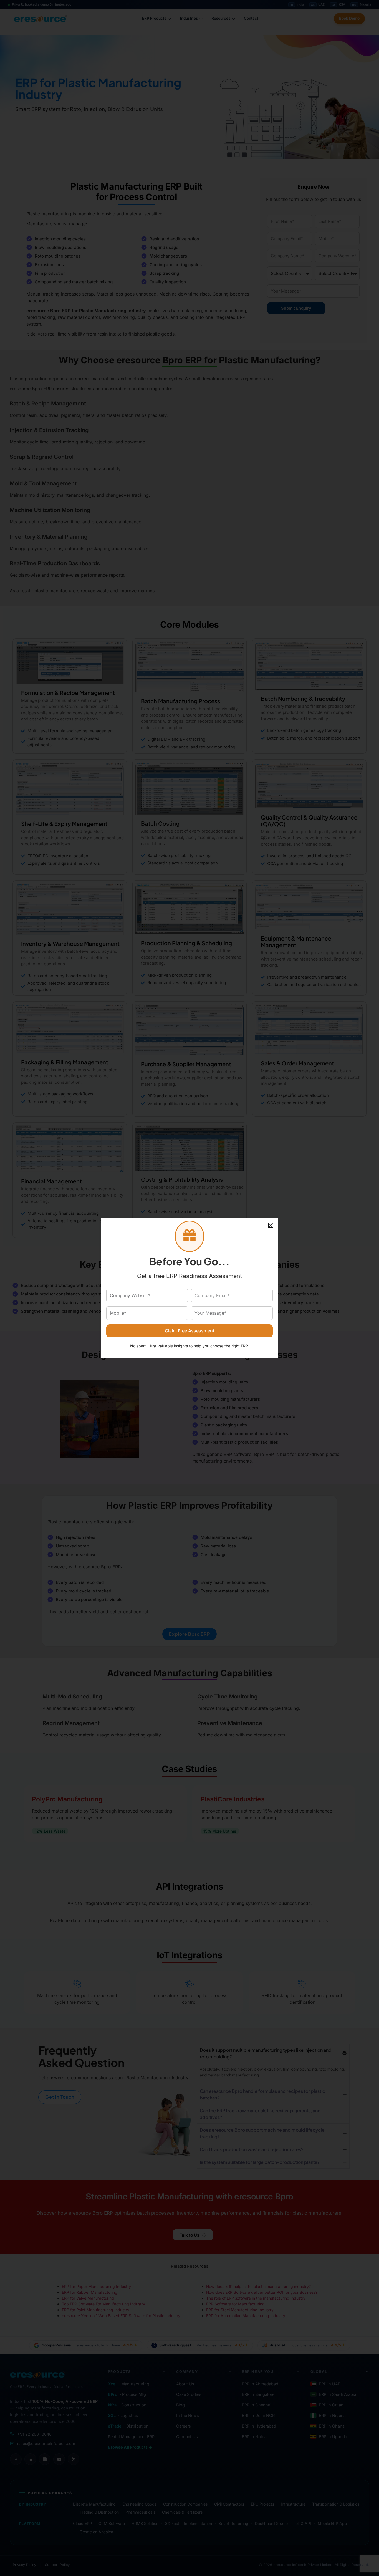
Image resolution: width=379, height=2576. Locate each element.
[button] (271, 1225)
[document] (189, 1288)
